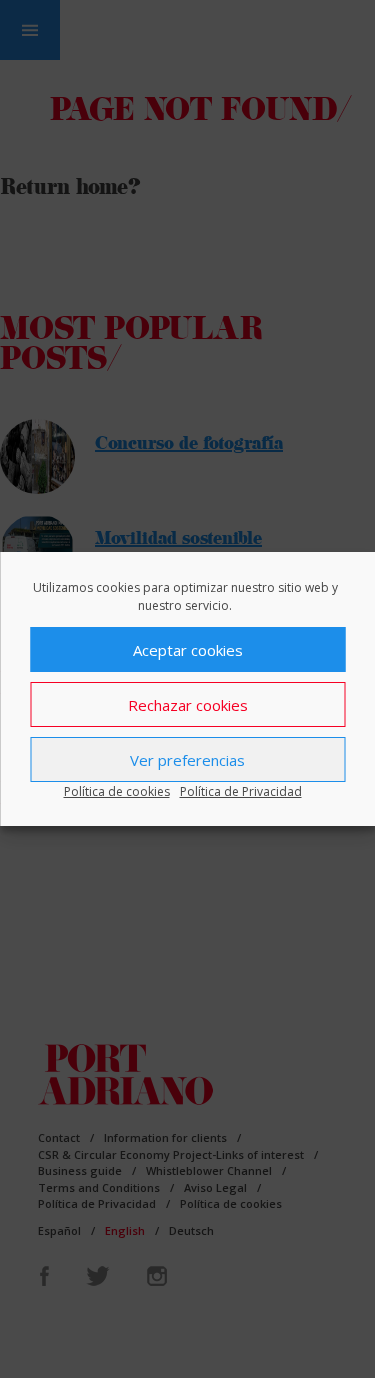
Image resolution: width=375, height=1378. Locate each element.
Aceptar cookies (188, 650)
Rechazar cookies (188, 705)
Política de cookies (117, 791)
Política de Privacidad (241, 791)
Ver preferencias (187, 760)
